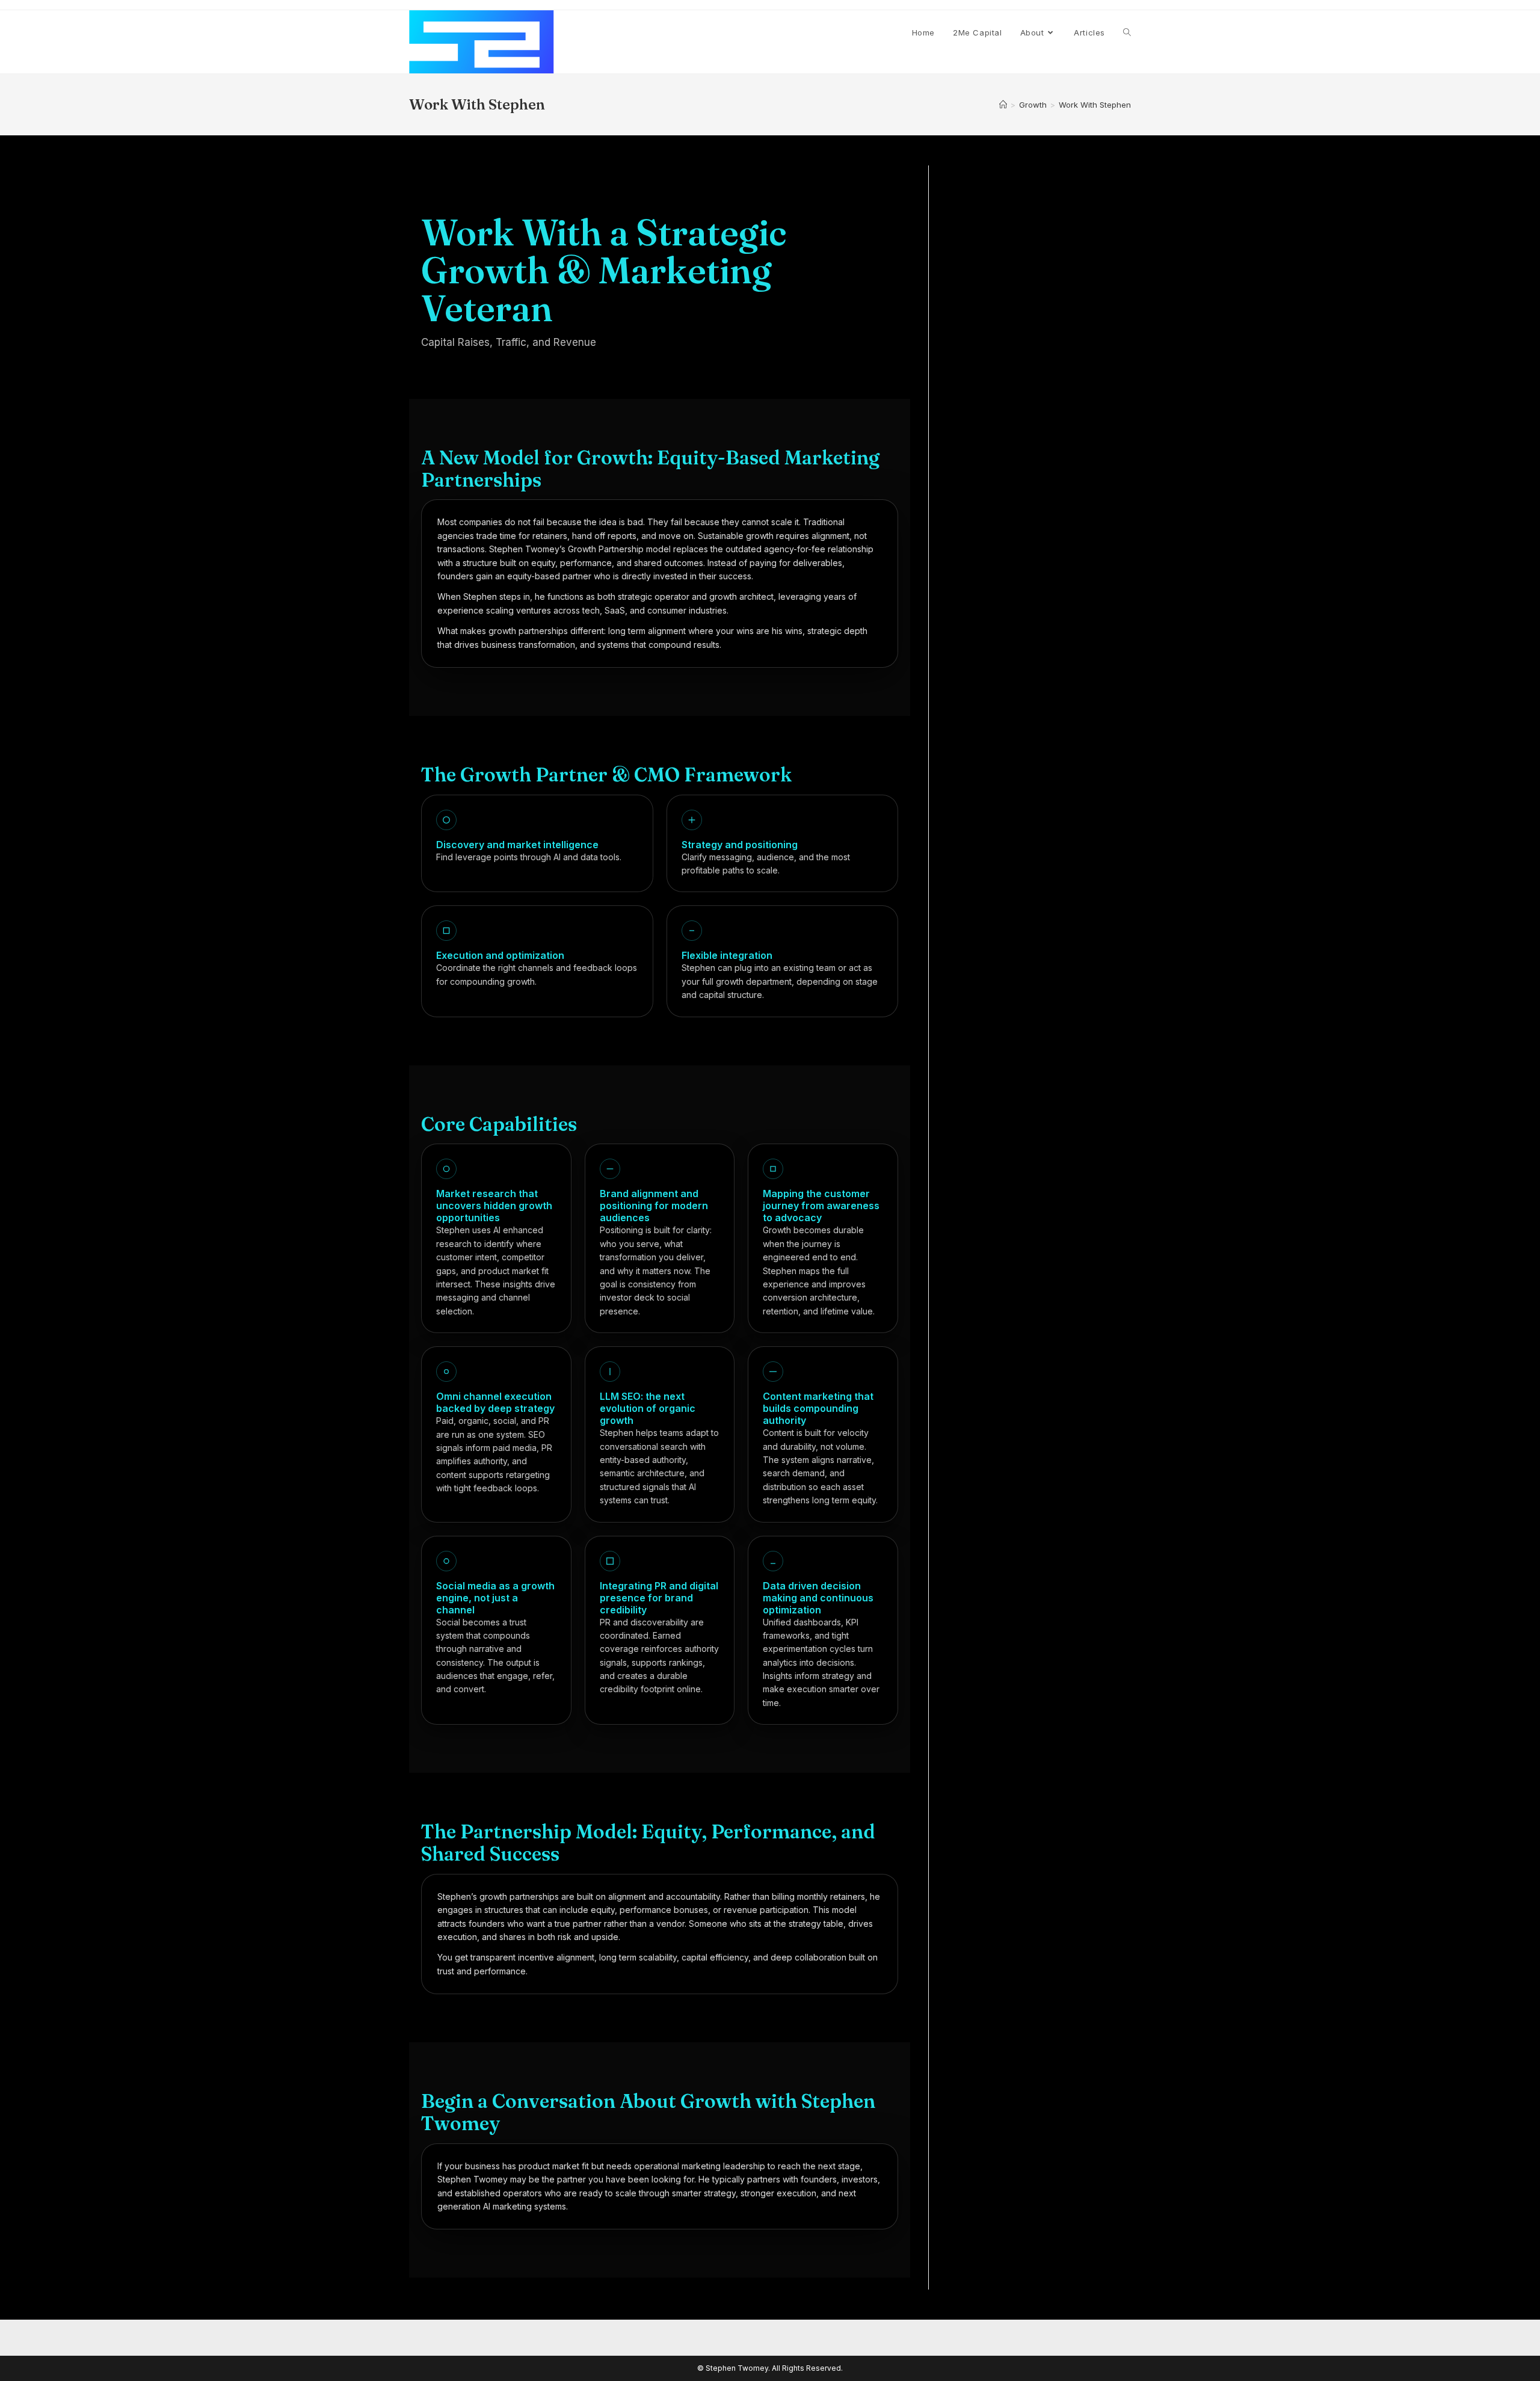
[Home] (1003, 105)
